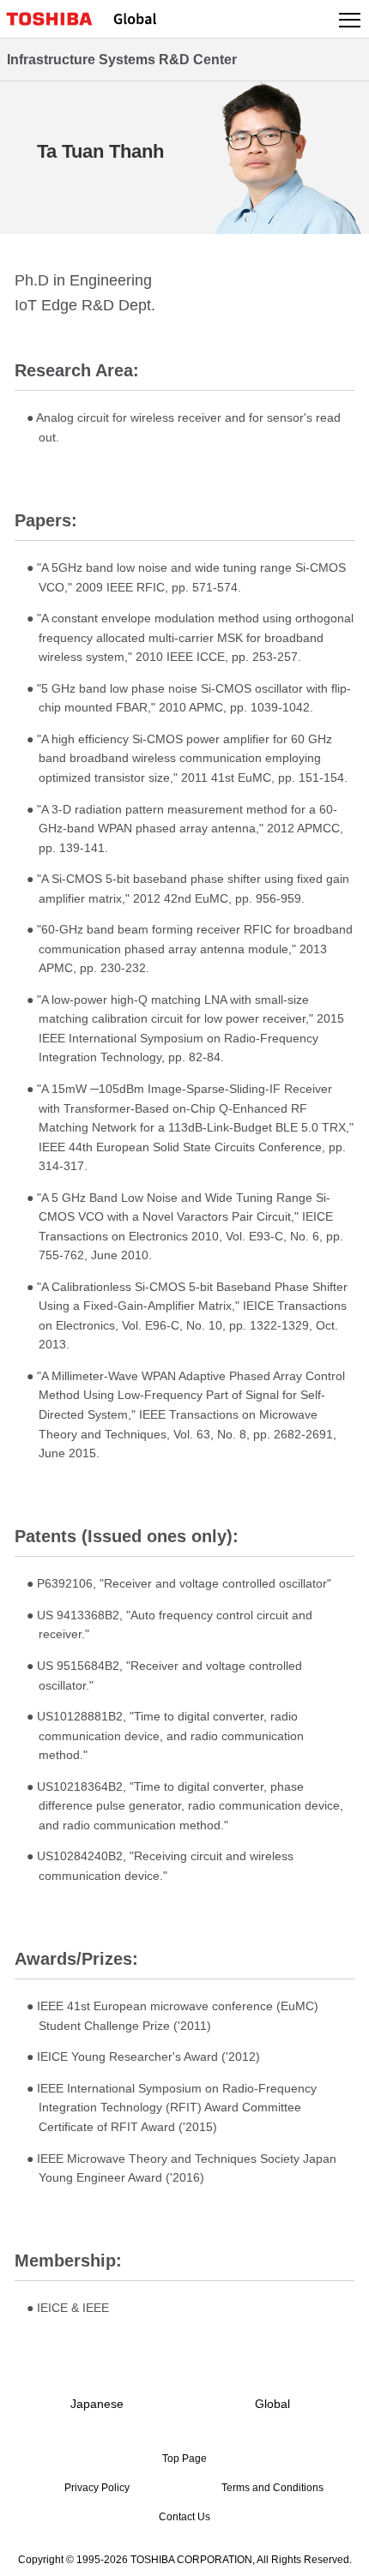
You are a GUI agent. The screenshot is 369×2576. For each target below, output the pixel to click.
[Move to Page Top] (336, 2552)
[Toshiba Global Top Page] (57, 19)
